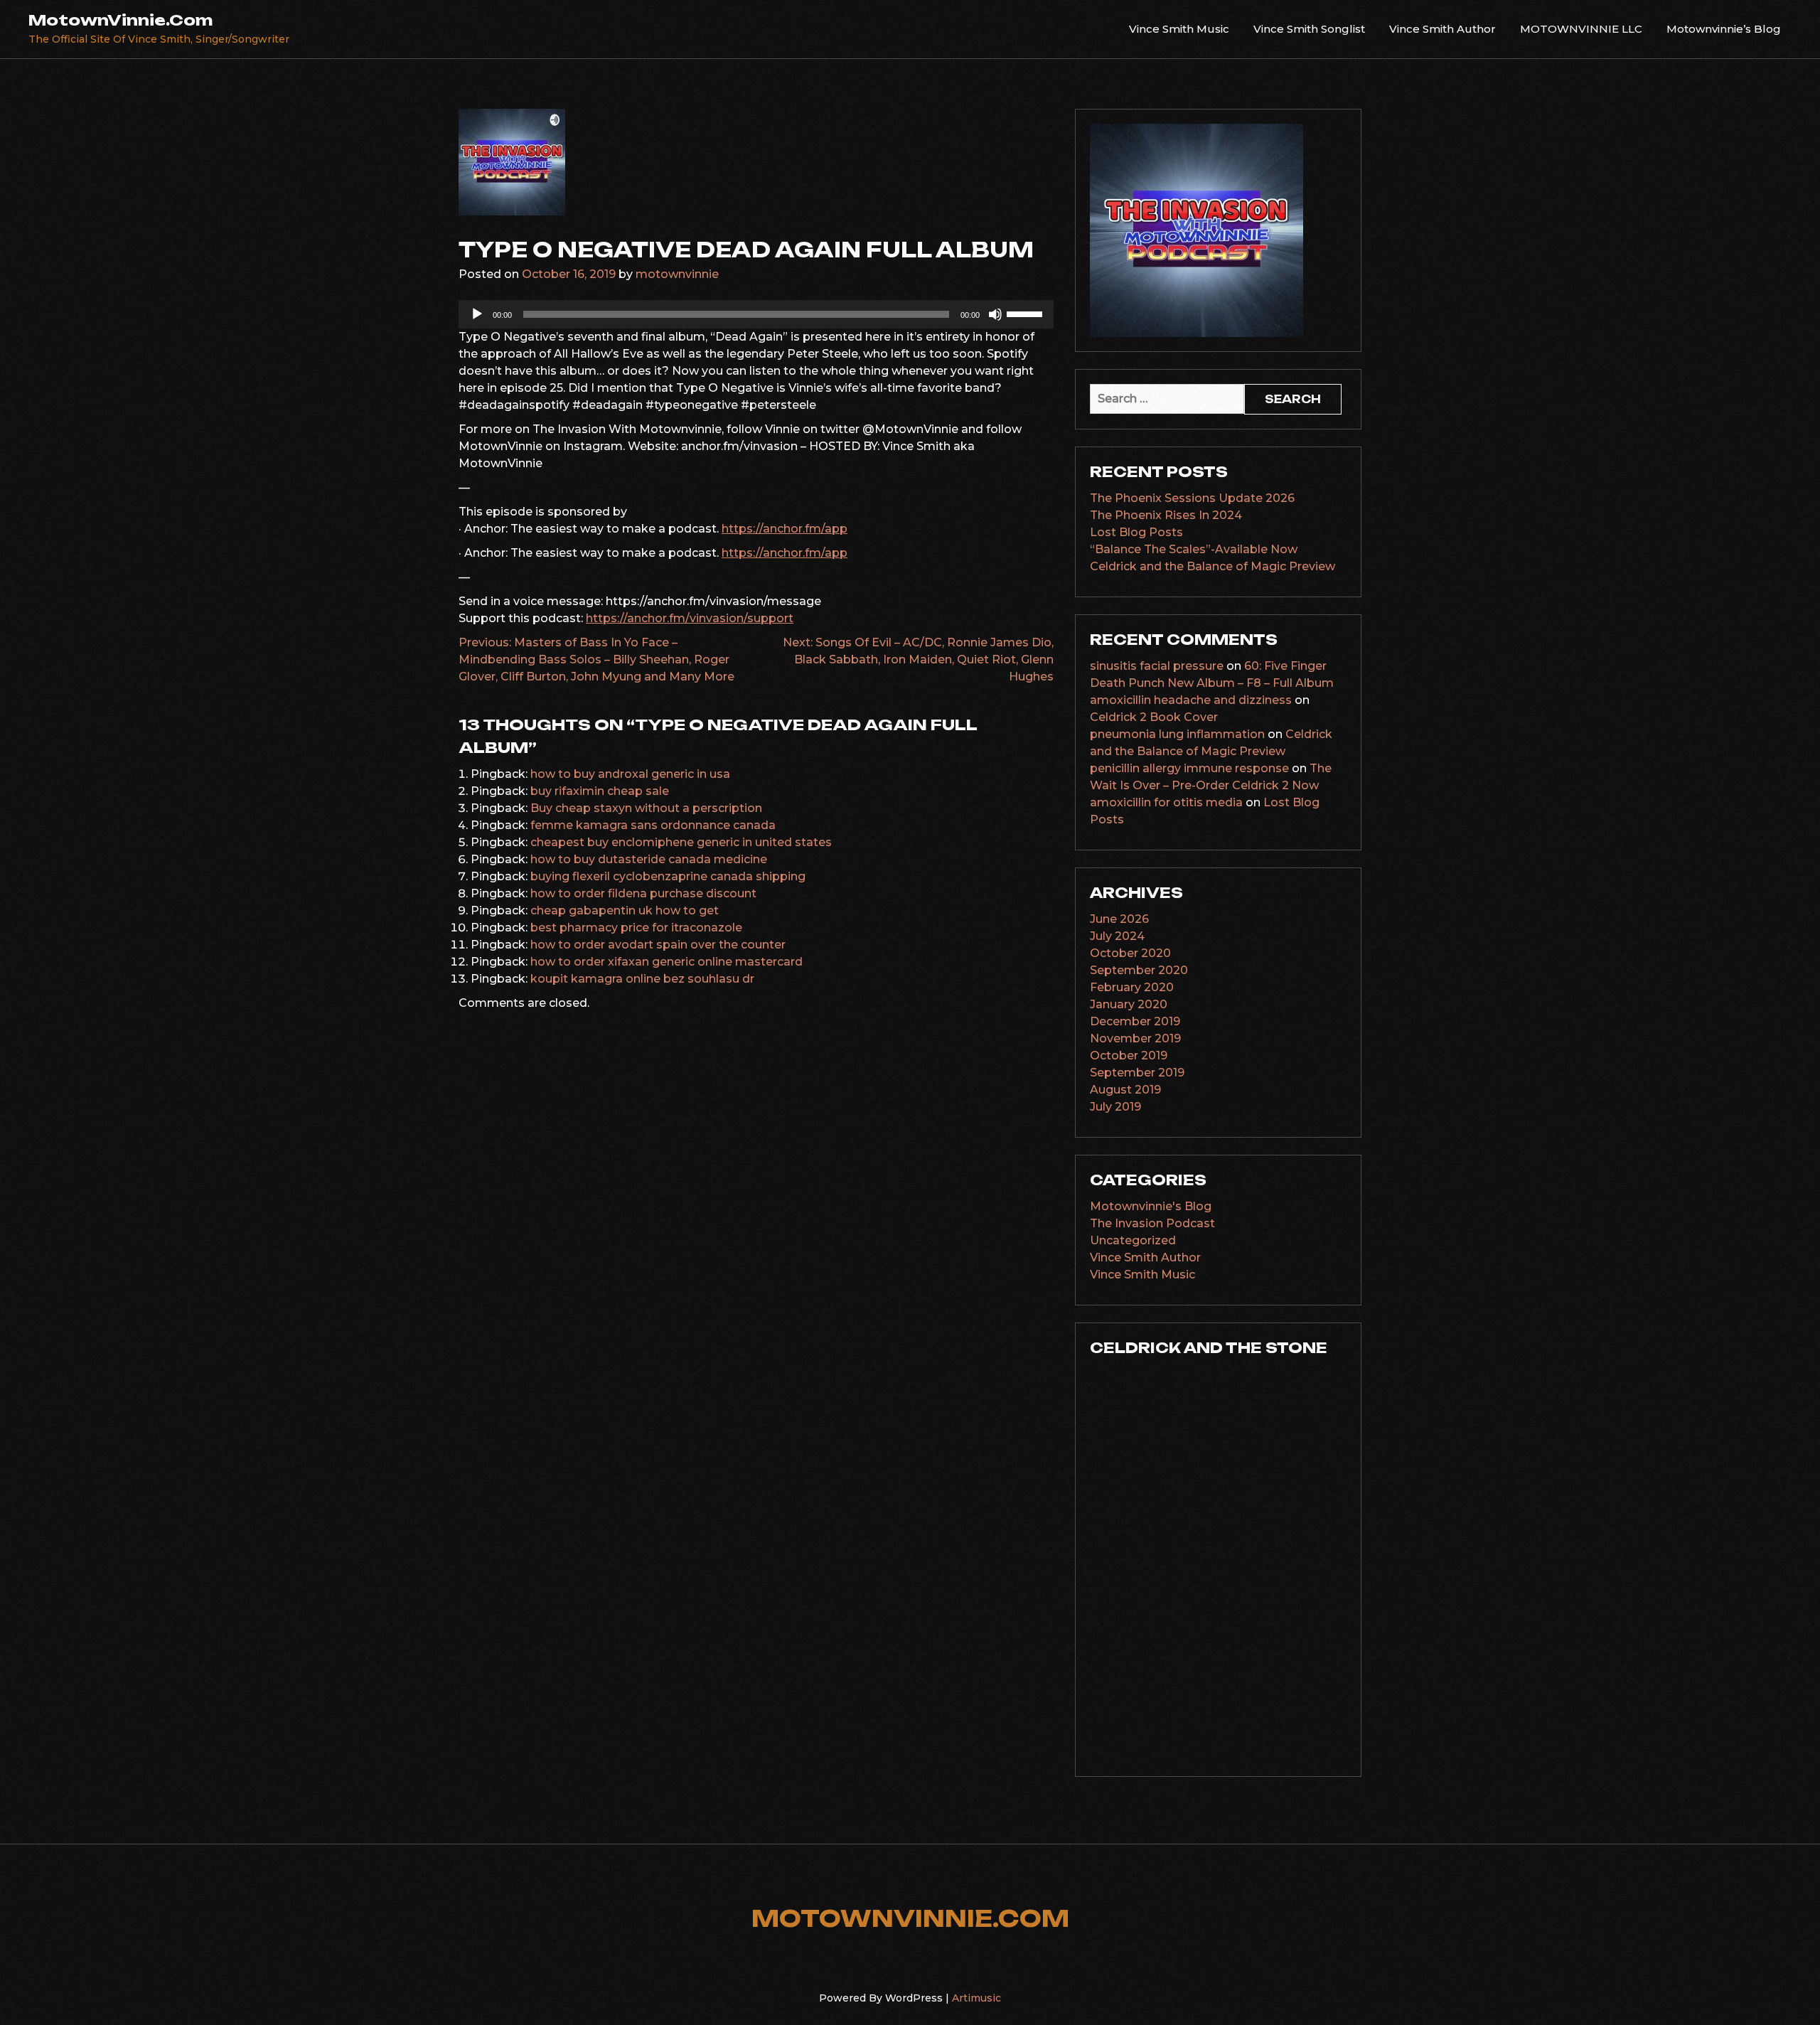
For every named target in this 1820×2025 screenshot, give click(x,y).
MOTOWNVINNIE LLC (1581, 29)
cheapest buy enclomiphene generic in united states (681, 842)
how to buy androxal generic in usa (630, 774)
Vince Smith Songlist (1309, 29)
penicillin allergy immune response (1189, 768)
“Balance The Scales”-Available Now (1194, 549)
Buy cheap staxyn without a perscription (646, 808)
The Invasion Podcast (1152, 1223)
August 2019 (1125, 1090)
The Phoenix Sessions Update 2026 (1192, 498)
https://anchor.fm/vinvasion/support (690, 618)
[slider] (1027, 313)
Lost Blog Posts (1136, 532)
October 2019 (1129, 1056)
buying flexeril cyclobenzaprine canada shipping (668, 876)
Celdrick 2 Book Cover (1154, 717)
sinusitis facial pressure (1157, 666)
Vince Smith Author (1442, 29)
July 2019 (1115, 1107)
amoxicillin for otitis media (1166, 802)
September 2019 (1137, 1073)
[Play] (477, 314)
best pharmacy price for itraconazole (636, 928)
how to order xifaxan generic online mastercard (667, 962)
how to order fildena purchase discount (643, 893)
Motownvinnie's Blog (1151, 1206)
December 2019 (1135, 1021)
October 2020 (1130, 953)
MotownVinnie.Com (121, 20)
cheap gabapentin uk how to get (625, 910)
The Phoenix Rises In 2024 (1166, 515)
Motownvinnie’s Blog (1724, 29)
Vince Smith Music (1179, 29)
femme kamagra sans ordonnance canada (653, 825)
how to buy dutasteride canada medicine (649, 859)
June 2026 (1119, 919)
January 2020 (1129, 1004)
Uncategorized (1133, 1240)
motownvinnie (677, 274)
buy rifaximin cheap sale (600, 791)
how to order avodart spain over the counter (658, 945)
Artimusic (976, 1998)
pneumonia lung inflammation (1177, 734)
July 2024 (1117, 936)
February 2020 (1132, 987)
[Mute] (995, 314)
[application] (756, 314)
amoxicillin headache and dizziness (1191, 700)
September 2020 (1139, 970)
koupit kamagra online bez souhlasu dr (642, 979)
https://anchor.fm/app (785, 529)
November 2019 (1135, 1038)
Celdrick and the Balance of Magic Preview (1213, 566)
